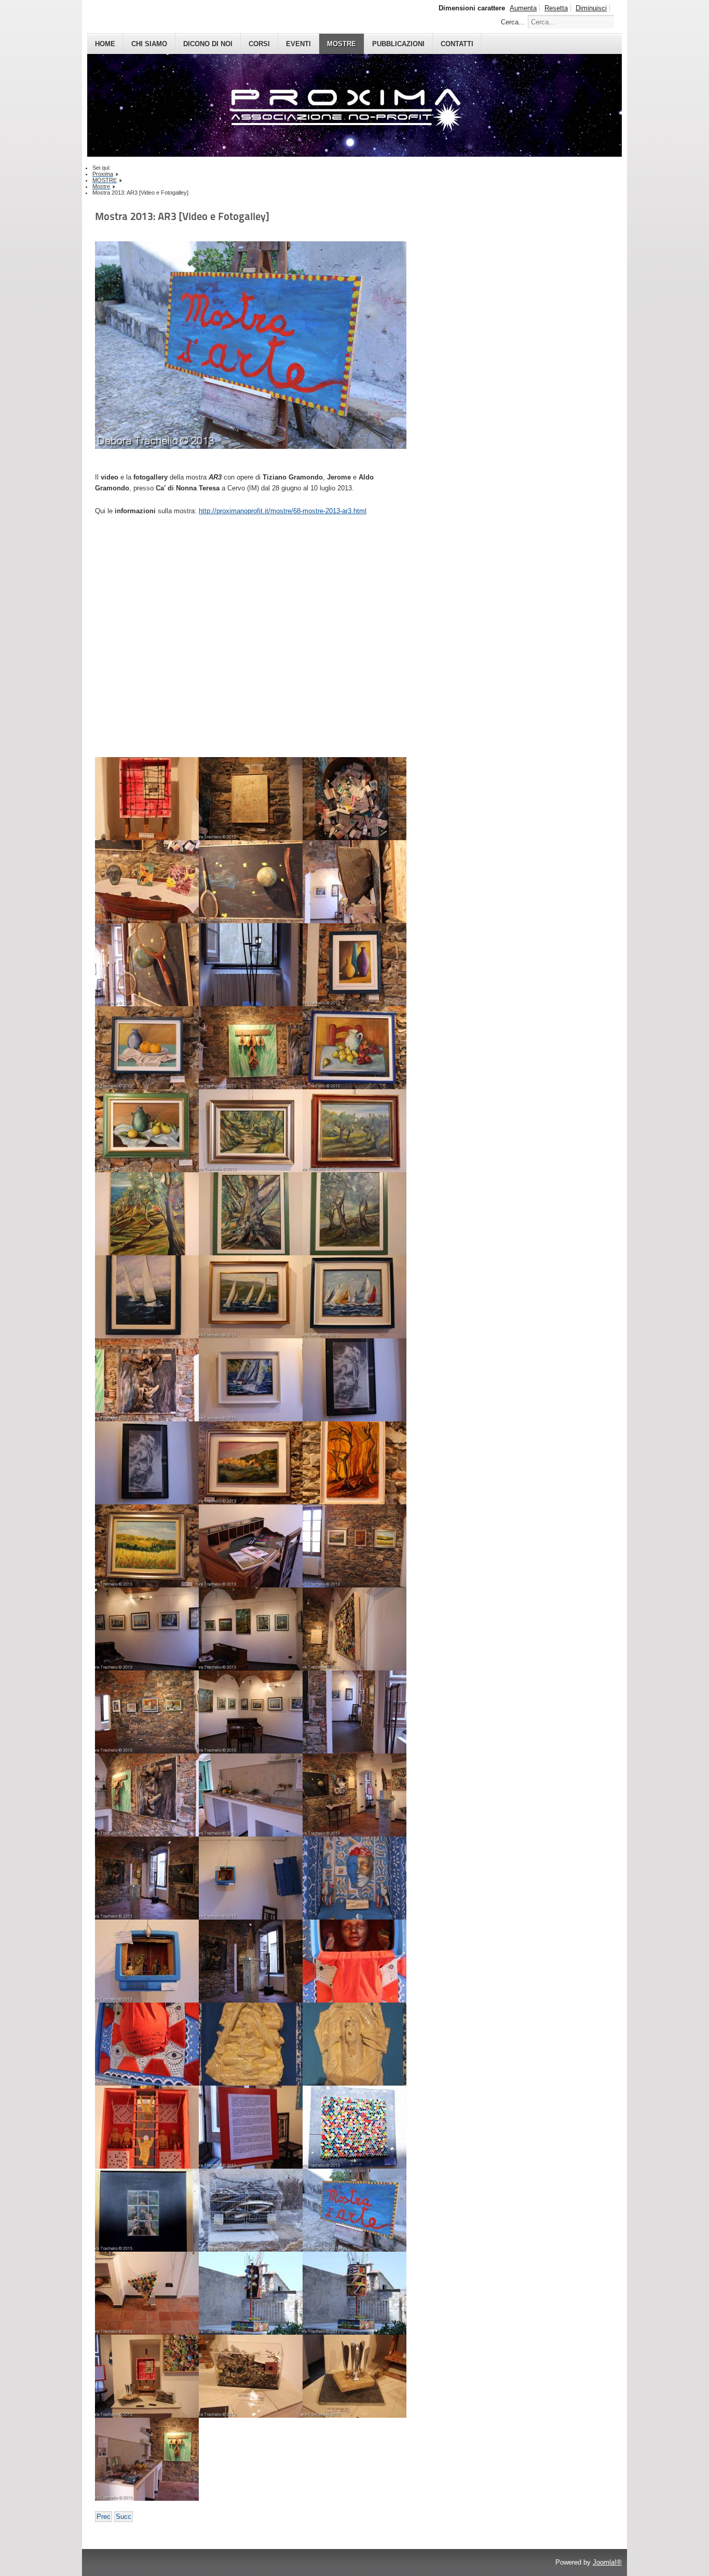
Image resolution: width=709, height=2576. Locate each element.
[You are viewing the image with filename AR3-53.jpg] (354, 2044)
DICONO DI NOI (208, 44)
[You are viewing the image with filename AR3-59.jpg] (354, 2210)
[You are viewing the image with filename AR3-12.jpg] (354, 799)
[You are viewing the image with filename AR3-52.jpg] (251, 2044)
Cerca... (513, 22)
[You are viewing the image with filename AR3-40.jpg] (147, 1712)
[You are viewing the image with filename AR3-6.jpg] (147, 2293)
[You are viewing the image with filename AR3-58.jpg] (251, 2210)
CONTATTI (457, 44)
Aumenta (523, 8)
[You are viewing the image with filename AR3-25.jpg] (251, 1214)
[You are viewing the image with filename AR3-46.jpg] (147, 1878)
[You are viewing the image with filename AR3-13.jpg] (147, 882)
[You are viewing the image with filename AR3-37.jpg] (354, 1546)
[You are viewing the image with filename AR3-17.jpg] (251, 965)
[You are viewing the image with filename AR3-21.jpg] (147, 1131)
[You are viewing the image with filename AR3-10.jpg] (147, 799)
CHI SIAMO (149, 44)
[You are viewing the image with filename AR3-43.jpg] (147, 1795)
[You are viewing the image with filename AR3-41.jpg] (251, 1712)
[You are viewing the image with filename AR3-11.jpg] (251, 799)
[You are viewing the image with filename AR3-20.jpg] (354, 1048)
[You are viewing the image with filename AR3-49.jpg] (147, 1961)
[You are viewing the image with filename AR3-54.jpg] (147, 2127)
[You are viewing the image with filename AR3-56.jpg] (354, 2127)
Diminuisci (591, 8)
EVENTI (298, 44)
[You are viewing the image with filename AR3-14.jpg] (251, 882)
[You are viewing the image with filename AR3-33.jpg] (251, 1463)
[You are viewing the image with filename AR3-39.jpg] (251, 1629)
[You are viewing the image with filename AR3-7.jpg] (147, 2376)
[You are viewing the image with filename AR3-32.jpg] (147, 1463)
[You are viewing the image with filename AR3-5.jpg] (251, 1961)
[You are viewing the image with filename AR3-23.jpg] (354, 1131)
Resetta (556, 8)
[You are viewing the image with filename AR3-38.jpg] (147, 1629)
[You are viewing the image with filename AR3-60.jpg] (251, 2293)
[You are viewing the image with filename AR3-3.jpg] (147, 1380)
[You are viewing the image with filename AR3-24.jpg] (147, 1214)
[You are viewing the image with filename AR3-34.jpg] (354, 1463)
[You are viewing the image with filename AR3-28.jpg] (251, 1297)
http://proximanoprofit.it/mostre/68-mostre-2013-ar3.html (283, 511)
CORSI (259, 44)
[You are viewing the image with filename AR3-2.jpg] (251, 1048)
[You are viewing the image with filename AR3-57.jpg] (147, 2210)
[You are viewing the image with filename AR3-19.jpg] (147, 1048)
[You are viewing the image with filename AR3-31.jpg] (354, 1380)
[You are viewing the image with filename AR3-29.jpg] (354, 1297)
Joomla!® (607, 2562)
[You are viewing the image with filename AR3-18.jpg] (354, 965)
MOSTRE (342, 44)
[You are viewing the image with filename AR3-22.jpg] (251, 1131)
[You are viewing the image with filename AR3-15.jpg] (354, 882)
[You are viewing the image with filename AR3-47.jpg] (251, 1878)
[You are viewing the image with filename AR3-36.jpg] (251, 1546)
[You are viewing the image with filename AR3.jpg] (147, 2459)
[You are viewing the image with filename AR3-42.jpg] (354, 1712)
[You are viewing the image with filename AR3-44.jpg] (251, 1795)
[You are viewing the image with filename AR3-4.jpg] (354, 1629)
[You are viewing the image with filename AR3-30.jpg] (251, 1380)
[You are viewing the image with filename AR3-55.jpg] (251, 2127)
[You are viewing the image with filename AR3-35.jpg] (147, 1546)
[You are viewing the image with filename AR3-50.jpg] (354, 1961)
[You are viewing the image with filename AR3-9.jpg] (354, 2376)
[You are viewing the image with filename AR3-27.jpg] (147, 1297)
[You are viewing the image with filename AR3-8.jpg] (251, 2376)
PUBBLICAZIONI (398, 44)
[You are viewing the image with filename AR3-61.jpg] (354, 2293)
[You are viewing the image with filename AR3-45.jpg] (354, 1795)
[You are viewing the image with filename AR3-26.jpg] (354, 1214)
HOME (105, 44)
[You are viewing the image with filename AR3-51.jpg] (147, 2044)
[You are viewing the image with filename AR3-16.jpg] (147, 965)
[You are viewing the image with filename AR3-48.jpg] (354, 1878)
